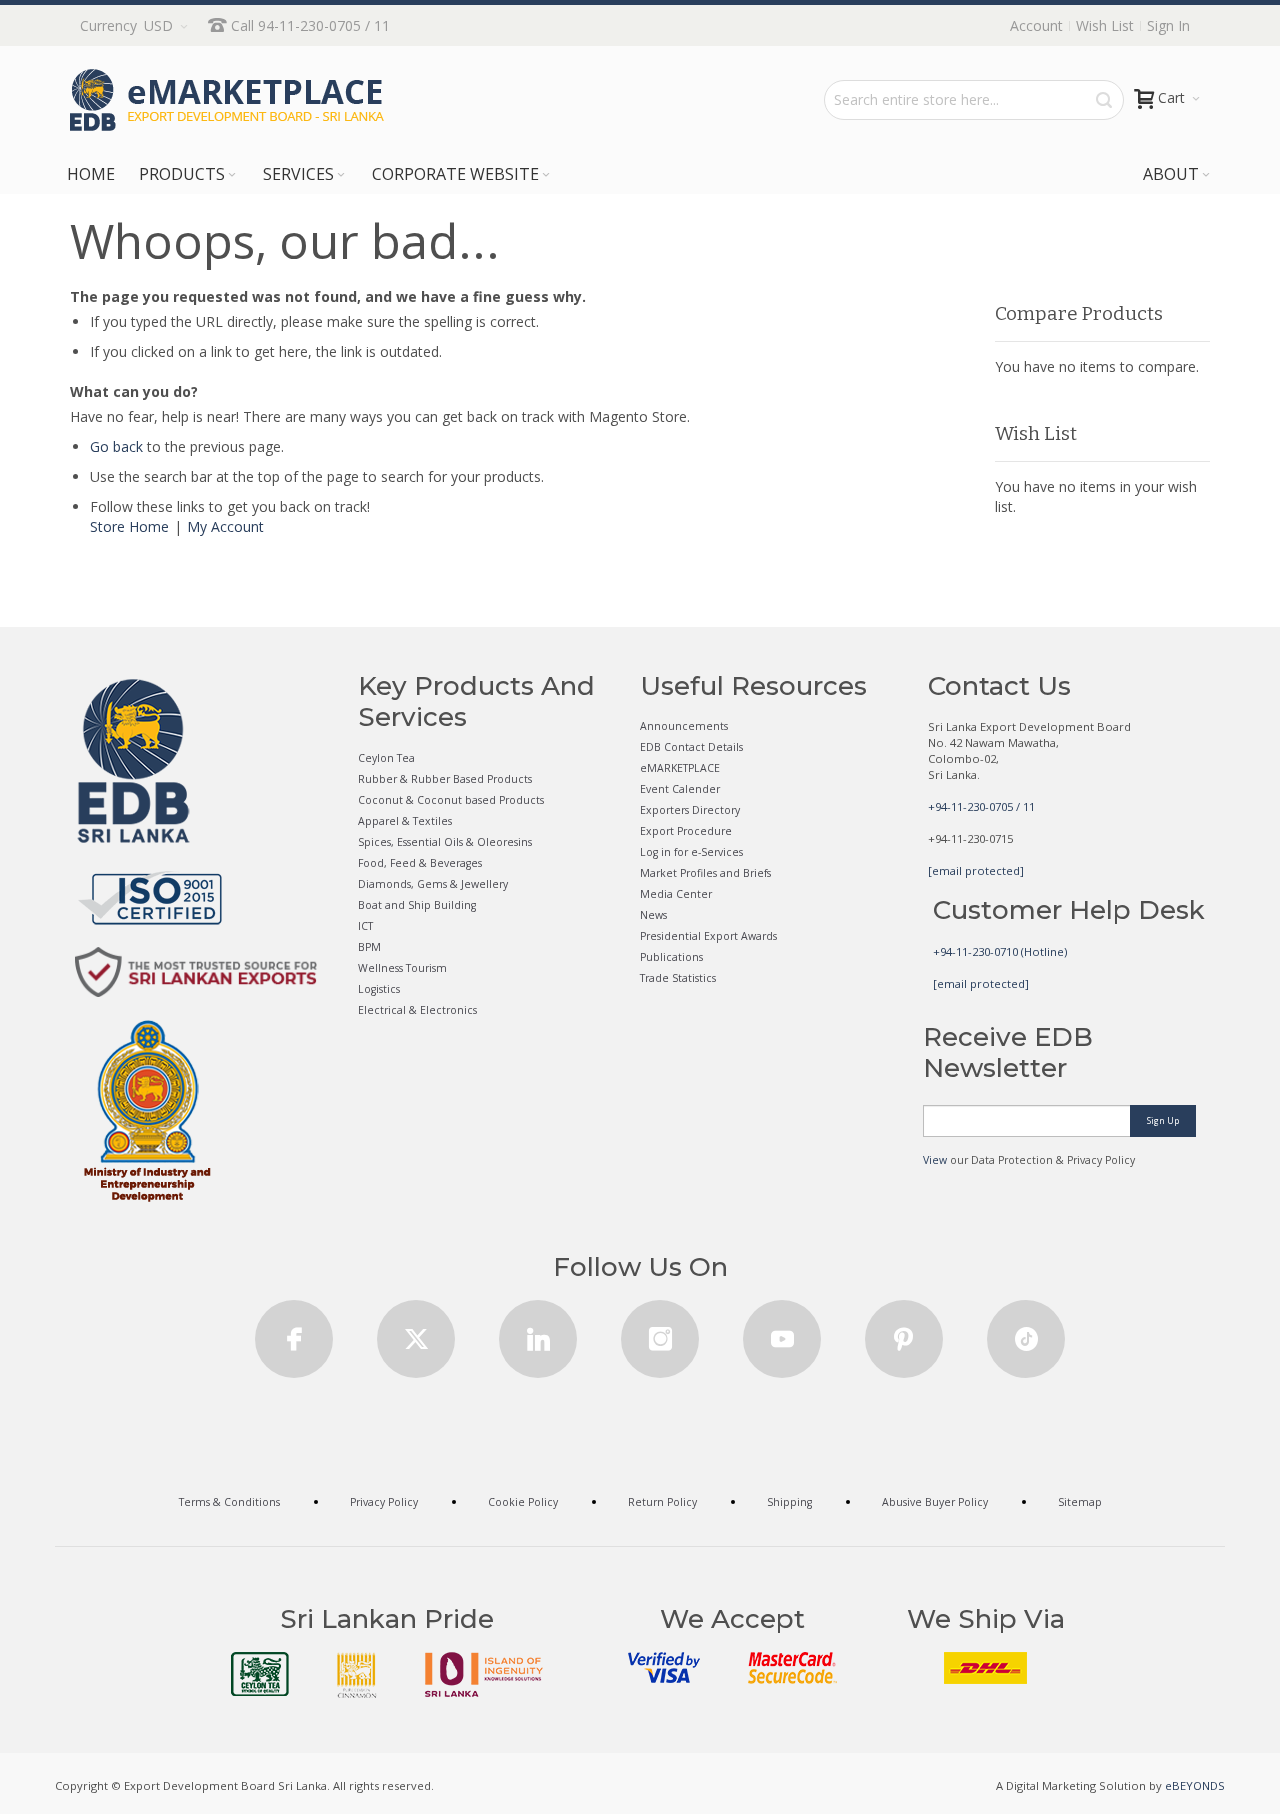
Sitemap (1080, 1502)
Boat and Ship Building (417, 905)
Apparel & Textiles (405, 821)
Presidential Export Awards (708, 936)
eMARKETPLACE (680, 768)
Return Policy (662, 1502)
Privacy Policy (384, 1502)
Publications (671, 957)
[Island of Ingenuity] (484, 1674)
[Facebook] (294, 1332)
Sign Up (1163, 1120)
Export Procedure (686, 831)
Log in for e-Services (691, 852)
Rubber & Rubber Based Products (445, 779)
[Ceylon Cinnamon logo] (357, 1675)
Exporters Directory (690, 810)
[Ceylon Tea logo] (260, 1674)
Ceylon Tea (386, 758)
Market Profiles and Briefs (705, 873)
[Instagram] (660, 1332)
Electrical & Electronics (417, 1010)
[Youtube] (782, 1332)
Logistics (379, 989)
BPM (369, 947)
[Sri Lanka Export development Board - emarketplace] (227, 100)
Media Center (676, 894)
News (653, 915)
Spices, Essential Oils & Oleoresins (445, 842)
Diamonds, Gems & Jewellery (433, 884)
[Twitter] (416, 1332)
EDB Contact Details (691, 747)
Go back (116, 446)
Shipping (789, 1502)
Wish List (1105, 25)
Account (1036, 25)
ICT (365, 926)
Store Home (129, 526)
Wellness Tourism (402, 968)
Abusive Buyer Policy (935, 1502)
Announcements (684, 726)
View (935, 1160)
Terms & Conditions (229, 1502)
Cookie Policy (523, 1502)
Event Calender (680, 789)
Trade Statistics (678, 978)
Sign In (1168, 25)
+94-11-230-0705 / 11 (981, 806)
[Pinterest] (904, 1332)
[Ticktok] (1026, 1332)
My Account (225, 526)
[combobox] (974, 100)
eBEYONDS (1195, 1785)
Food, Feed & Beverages (420, 863)
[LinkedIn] (538, 1332)
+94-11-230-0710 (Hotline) (1000, 951)
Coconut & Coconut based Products (451, 800)
